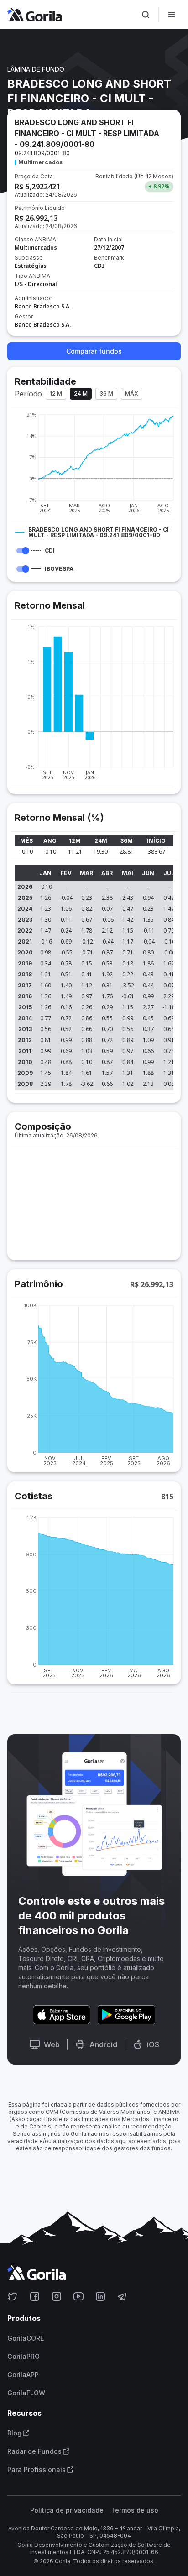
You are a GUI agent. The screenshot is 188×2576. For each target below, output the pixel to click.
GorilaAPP (23, 2375)
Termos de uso (135, 2510)
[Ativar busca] (146, 15)
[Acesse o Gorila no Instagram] (57, 2296)
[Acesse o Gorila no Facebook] (35, 2296)
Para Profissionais (37, 2470)
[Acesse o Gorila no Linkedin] (100, 2296)
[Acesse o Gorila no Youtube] (78, 2296)
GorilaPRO (23, 2357)
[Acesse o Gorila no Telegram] (122, 2296)
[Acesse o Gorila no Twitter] (13, 2296)
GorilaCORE (26, 2338)
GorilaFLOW (26, 2393)
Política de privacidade (67, 2510)
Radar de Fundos (34, 2451)
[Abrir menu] (172, 15)
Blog (14, 2433)
